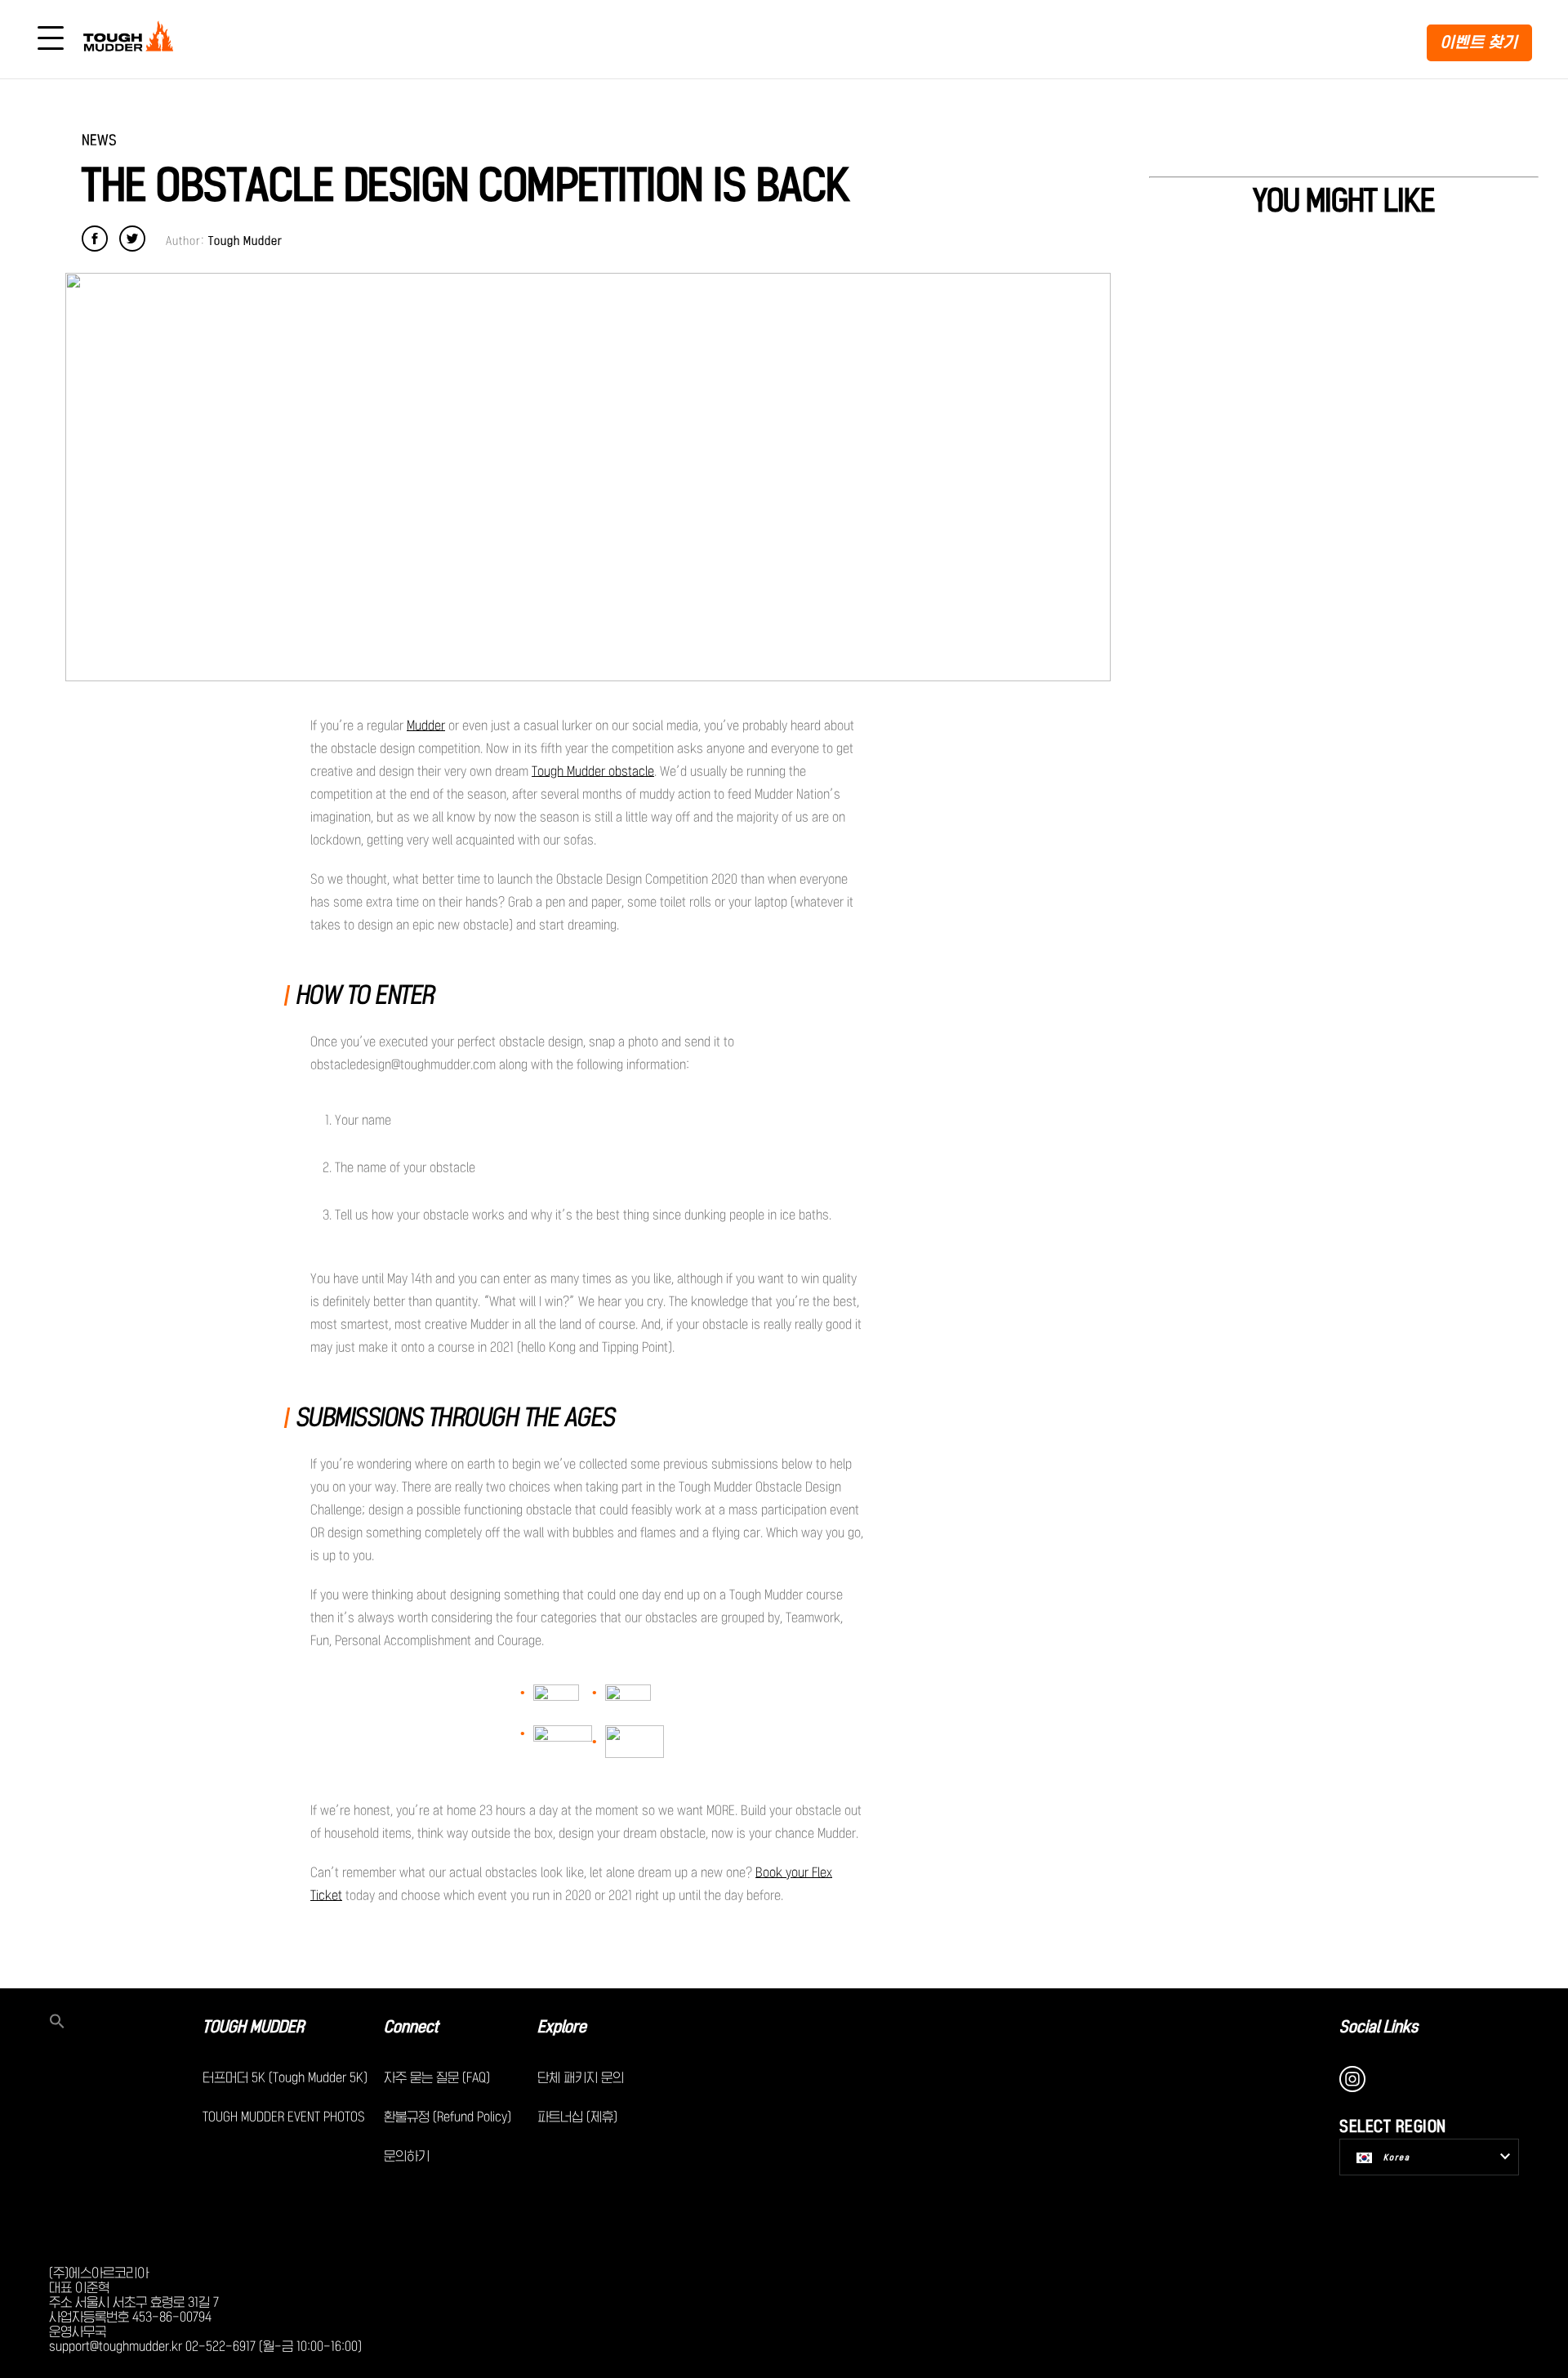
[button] (126, 2023)
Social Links (1379, 2027)
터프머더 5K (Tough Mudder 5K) (285, 2077)
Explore (562, 2027)
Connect (411, 2027)
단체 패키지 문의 (581, 2077)
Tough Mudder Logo (131, 39)
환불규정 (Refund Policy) (448, 2117)
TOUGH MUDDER (253, 2027)
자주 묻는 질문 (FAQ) (437, 2077)
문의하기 (407, 2156)
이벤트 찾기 (1479, 42)
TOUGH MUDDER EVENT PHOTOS (284, 2117)
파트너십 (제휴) (577, 2117)
